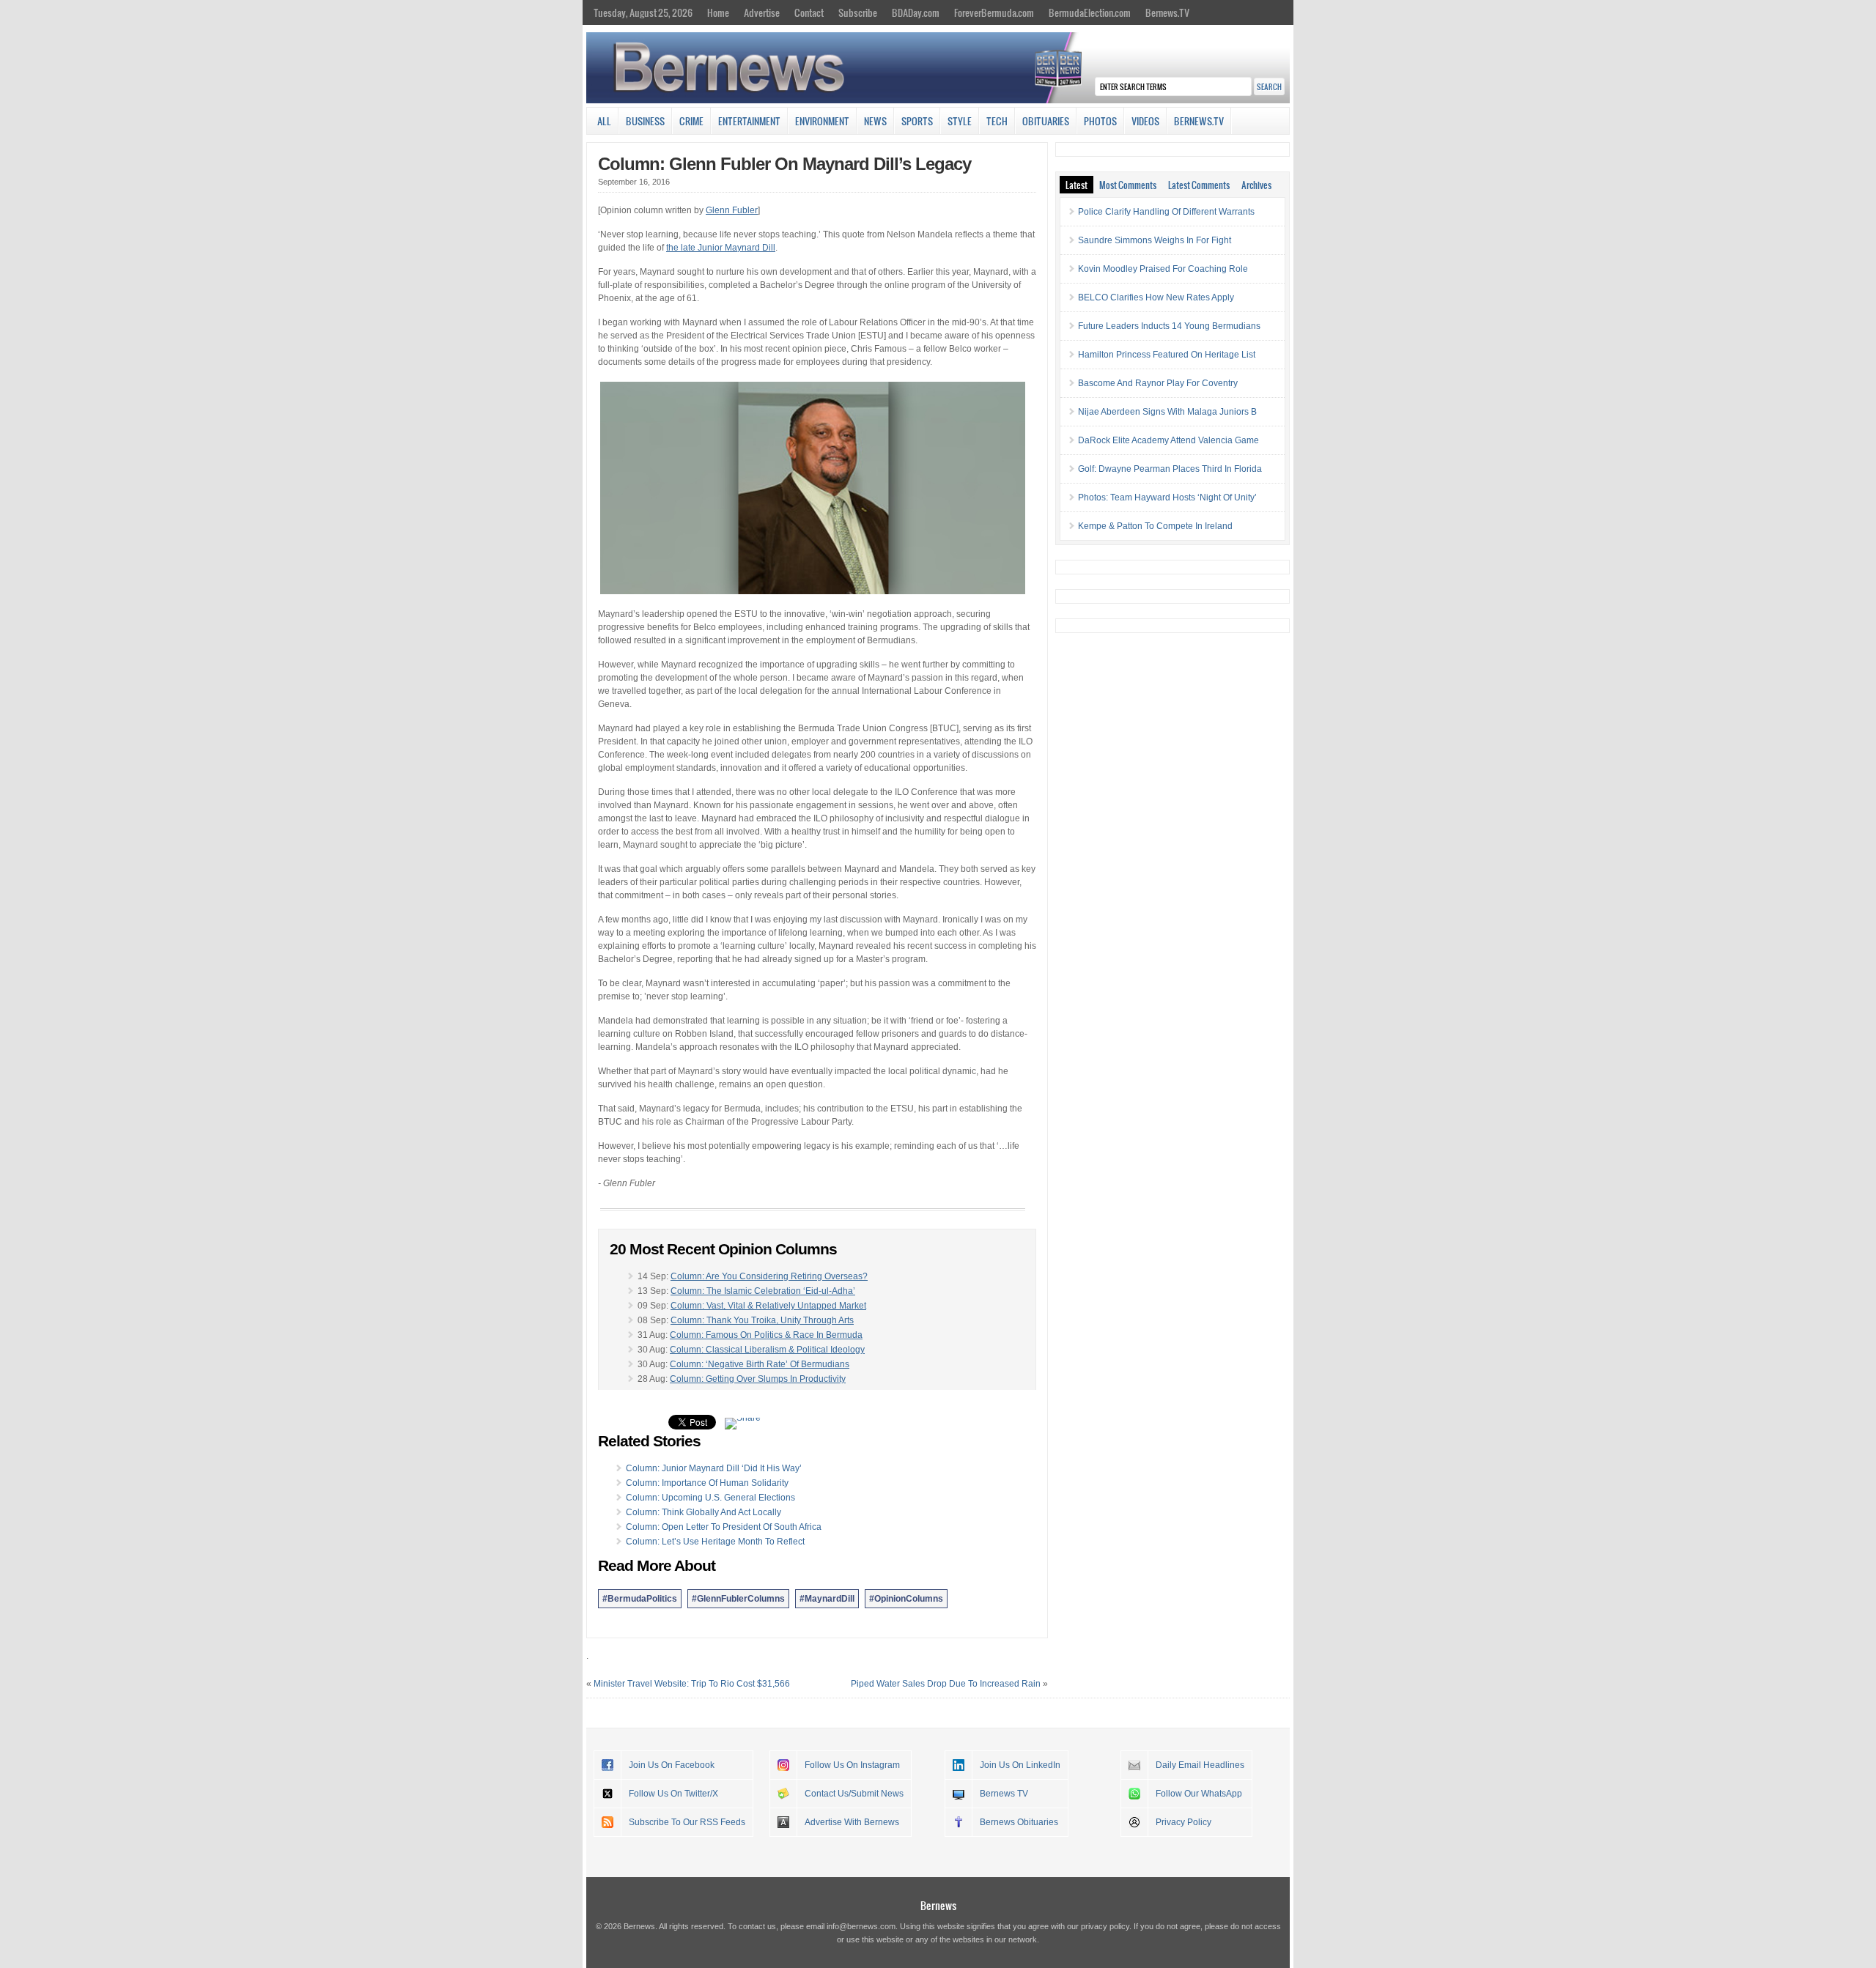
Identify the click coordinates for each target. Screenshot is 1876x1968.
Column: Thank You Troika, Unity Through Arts (762, 1320)
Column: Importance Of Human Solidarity (707, 1483)
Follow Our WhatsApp (1199, 1794)
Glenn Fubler (732, 210)
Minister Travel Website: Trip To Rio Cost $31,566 (692, 1684)
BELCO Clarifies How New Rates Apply (1156, 297)
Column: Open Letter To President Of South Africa (724, 1527)
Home (718, 12)
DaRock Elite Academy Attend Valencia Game (1168, 440)
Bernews (938, 1905)
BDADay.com (916, 12)
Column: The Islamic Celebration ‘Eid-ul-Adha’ (763, 1291)
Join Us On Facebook (672, 1765)
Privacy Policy (1183, 1822)
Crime (691, 121)
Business (645, 121)
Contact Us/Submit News (854, 1794)
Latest (1077, 185)
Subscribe (858, 12)
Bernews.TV (1167, 12)
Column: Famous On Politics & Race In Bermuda (766, 1335)
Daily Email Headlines (1200, 1765)
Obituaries (1046, 121)
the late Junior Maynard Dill (721, 248)
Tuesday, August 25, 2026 (643, 12)
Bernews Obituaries (1019, 1822)
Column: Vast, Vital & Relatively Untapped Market (768, 1306)
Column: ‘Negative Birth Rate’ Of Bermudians (760, 1364)
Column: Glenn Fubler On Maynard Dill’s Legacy (784, 164)
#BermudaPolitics (640, 1599)
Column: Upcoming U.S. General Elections (710, 1498)
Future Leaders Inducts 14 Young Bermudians (1169, 326)
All (604, 121)
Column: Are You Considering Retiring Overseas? (769, 1276)
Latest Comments (1199, 185)
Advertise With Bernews (852, 1822)
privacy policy (1105, 1926)
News (875, 121)
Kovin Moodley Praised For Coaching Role (1163, 269)
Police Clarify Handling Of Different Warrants (1166, 212)
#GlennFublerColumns (738, 1599)
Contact (809, 12)
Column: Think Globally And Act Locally (703, 1512)
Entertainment (749, 121)
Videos (1145, 121)
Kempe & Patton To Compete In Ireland (1155, 526)
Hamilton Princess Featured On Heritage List (1167, 355)
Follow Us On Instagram (852, 1765)
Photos (1100, 121)
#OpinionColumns (906, 1599)
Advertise (762, 12)
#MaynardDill (827, 1599)
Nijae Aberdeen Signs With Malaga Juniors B (1167, 412)
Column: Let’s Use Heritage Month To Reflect (715, 1542)
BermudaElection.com (1090, 12)
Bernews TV (1004, 1794)
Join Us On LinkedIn (1020, 1765)
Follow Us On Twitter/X (673, 1794)
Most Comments (1128, 185)
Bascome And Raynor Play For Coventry (1158, 383)
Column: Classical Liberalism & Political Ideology (767, 1350)
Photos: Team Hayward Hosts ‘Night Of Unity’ (1167, 497)
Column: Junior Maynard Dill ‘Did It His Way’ (714, 1468)
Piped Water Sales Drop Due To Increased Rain (946, 1684)
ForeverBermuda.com (994, 12)
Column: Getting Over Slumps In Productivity (758, 1379)
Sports (917, 121)
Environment (822, 121)
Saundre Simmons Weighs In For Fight (1155, 240)
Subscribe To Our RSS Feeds (687, 1822)
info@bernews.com (861, 1926)
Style (960, 121)
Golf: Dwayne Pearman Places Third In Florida (1170, 469)
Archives (1256, 185)
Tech (997, 121)
